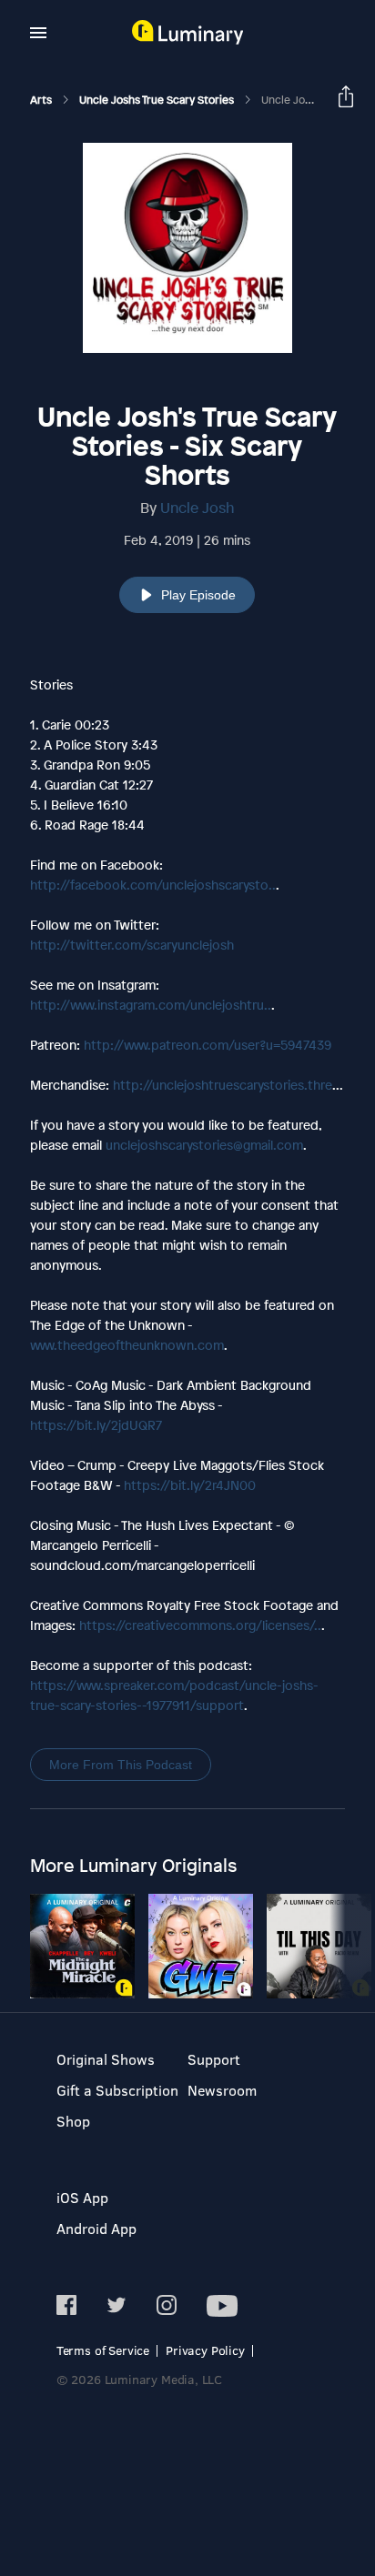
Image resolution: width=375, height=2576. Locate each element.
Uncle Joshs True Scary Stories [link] (158, 100)
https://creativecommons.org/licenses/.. (200, 1625)
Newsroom (222, 2090)
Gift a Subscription (117, 2090)
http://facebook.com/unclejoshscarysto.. (153, 885)
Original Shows (106, 2059)
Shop (73, 2121)
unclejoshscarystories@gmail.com (204, 1145)
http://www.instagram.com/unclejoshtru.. (151, 1005)
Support (214, 2059)
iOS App (82, 2197)
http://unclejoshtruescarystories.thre (223, 1085)
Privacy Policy (205, 2350)
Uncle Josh (197, 508)
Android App (96, 2228)
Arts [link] (42, 100)
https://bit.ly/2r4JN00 (190, 1485)
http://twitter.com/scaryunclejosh (132, 945)
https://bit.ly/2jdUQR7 (96, 1425)
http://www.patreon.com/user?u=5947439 (208, 1045)
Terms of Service (103, 2350)
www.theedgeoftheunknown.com (127, 1345)
